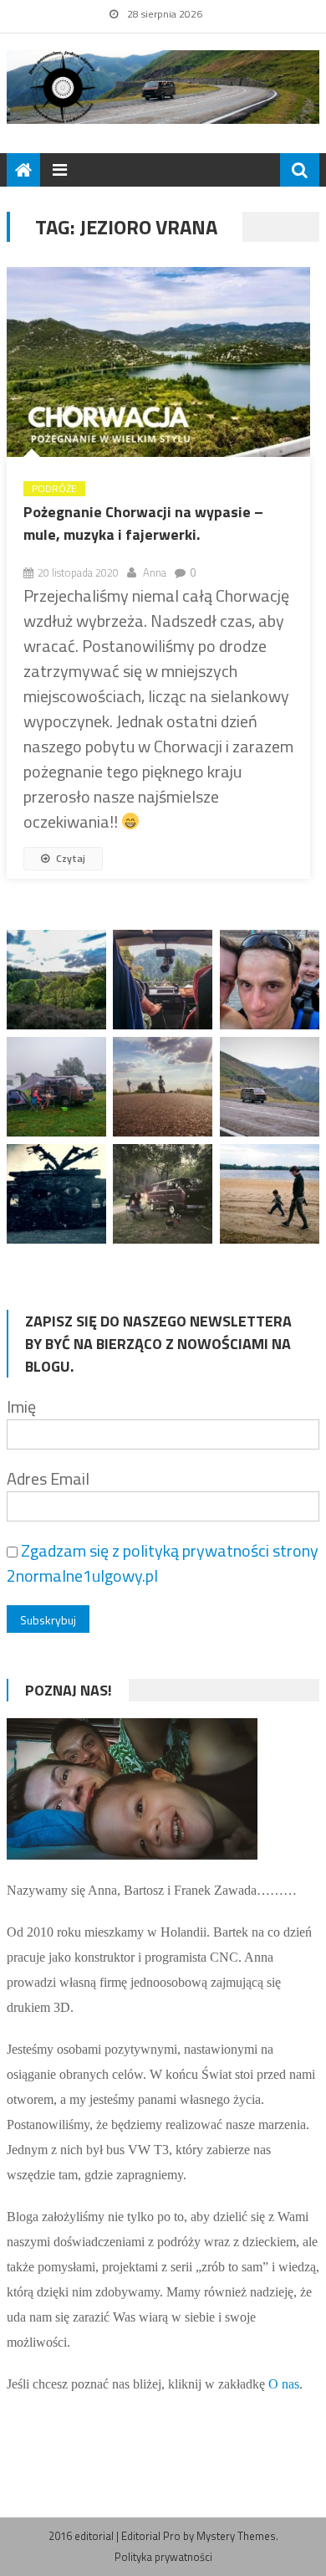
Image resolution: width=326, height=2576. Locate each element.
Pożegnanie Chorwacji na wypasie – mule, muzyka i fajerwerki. (143, 523)
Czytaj (69, 858)
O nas (284, 2384)
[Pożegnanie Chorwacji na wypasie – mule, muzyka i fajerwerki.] (158, 362)
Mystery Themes (236, 2536)
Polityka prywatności (163, 2557)
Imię (21, 1406)
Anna (155, 572)
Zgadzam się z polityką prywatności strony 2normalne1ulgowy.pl (163, 1563)
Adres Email (48, 1478)
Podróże (54, 489)
